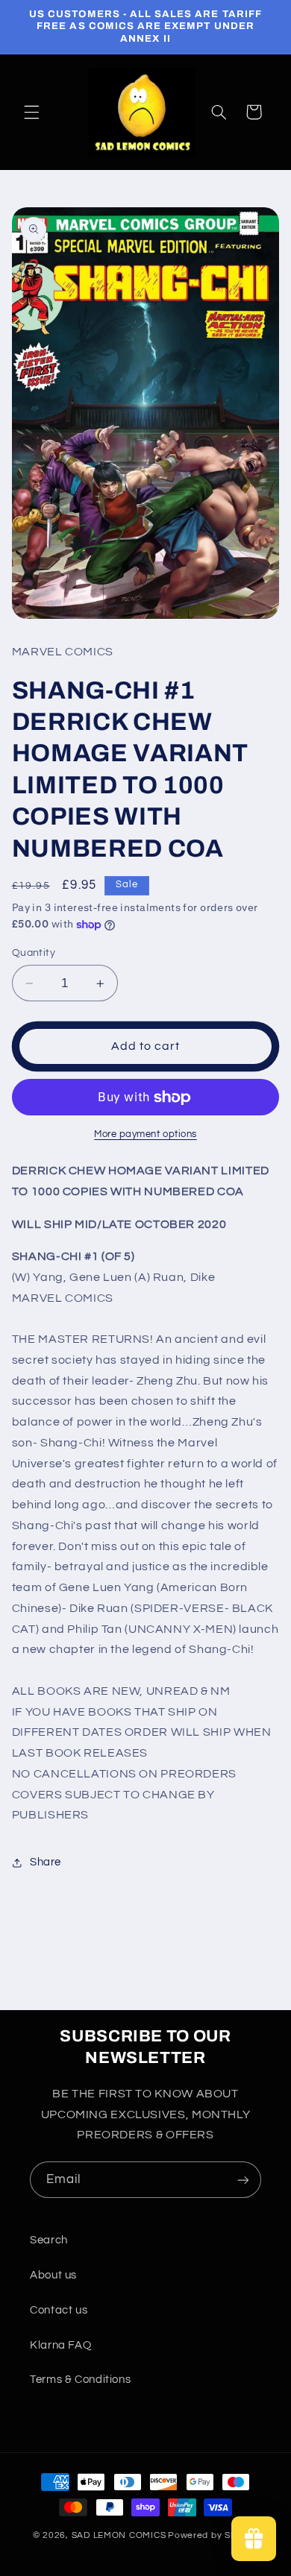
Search (49, 2240)
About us (53, 2275)
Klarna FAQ (60, 2345)
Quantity (34, 953)
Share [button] (46, 1862)
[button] (31, 112)
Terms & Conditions (80, 2380)
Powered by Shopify (213, 2535)
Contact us (59, 2310)
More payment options (145, 1134)
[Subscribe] (243, 2180)
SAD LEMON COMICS (119, 2535)
